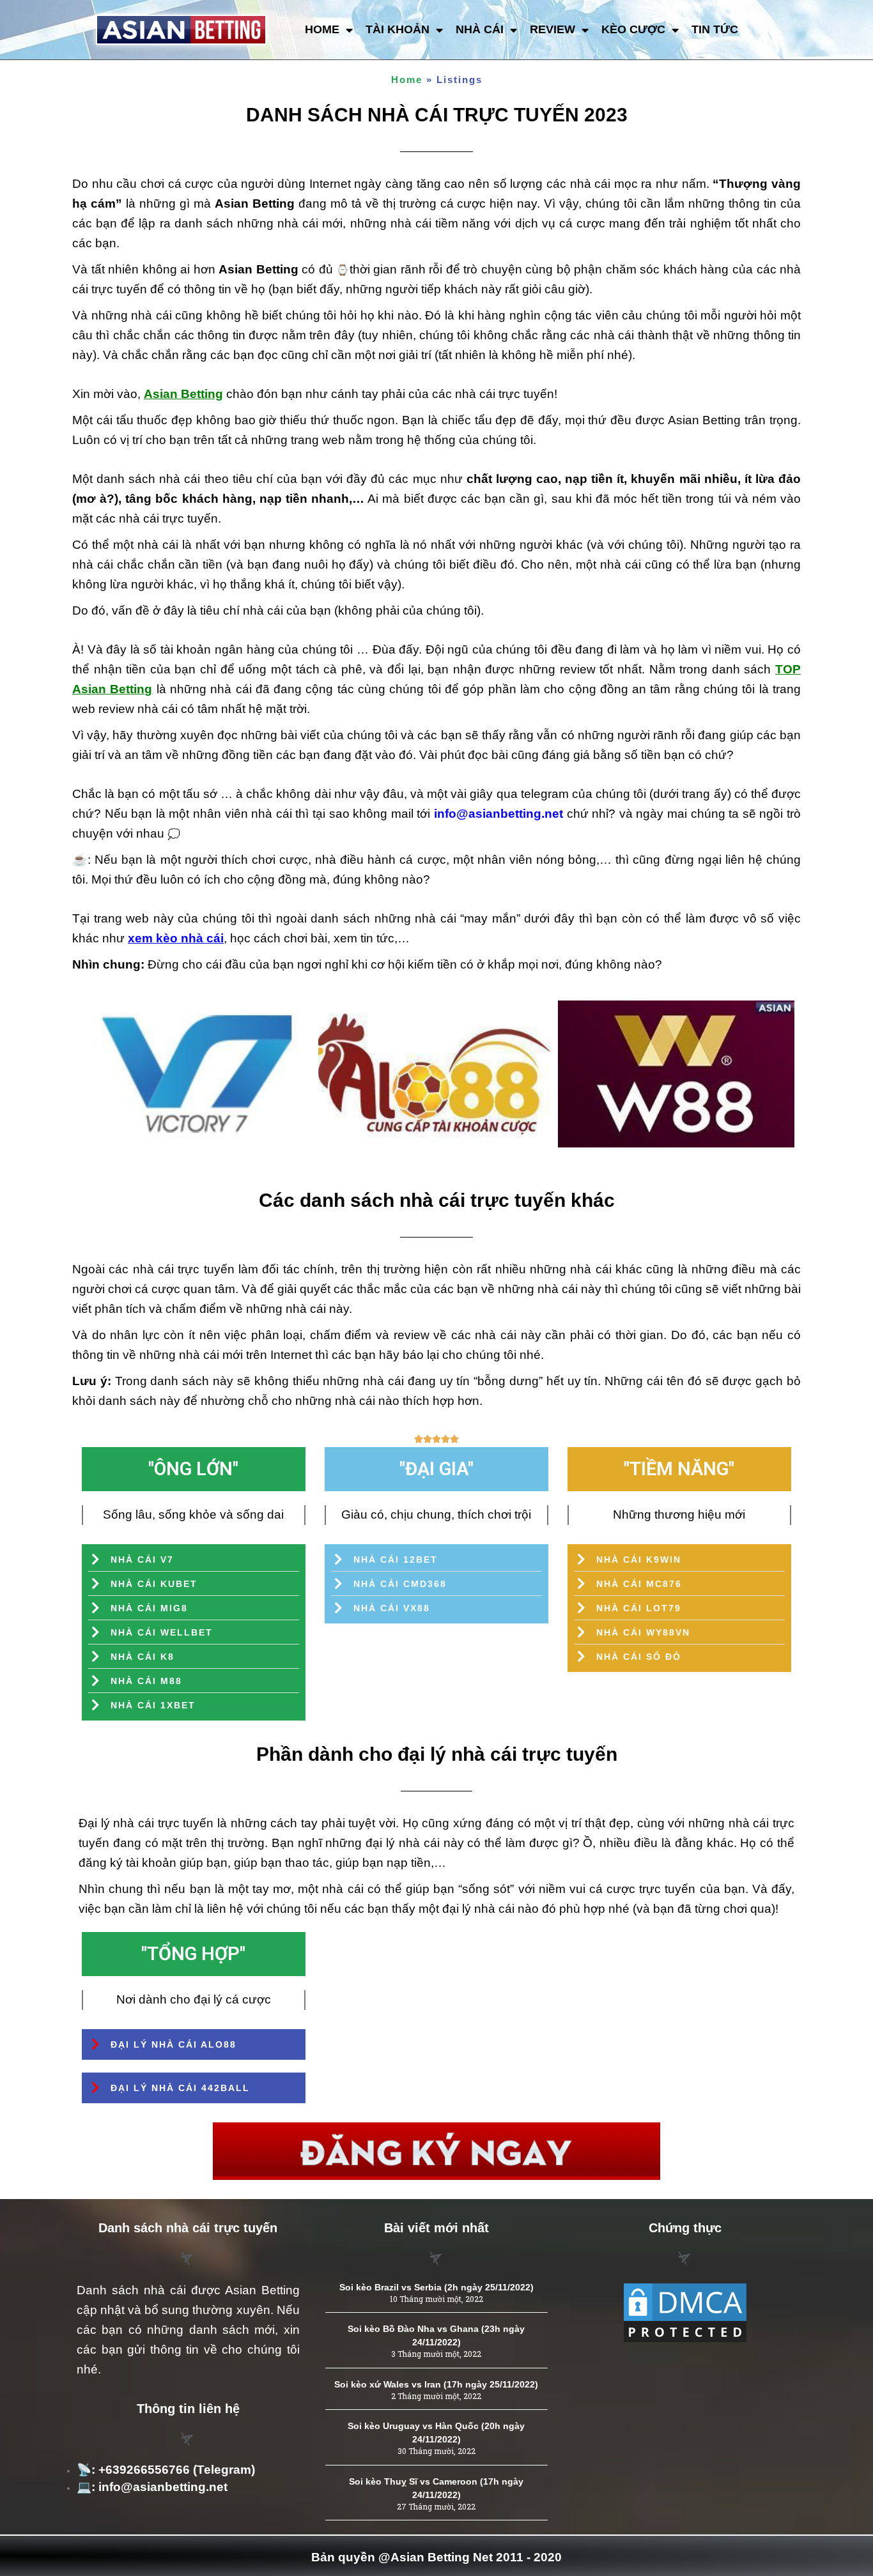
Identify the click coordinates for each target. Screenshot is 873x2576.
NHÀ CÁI (480, 29)
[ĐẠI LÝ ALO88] (436, 1074)
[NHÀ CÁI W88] (676, 1074)
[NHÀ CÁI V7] (197, 1074)
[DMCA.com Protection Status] (685, 2313)
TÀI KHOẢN (398, 29)
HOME (322, 29)
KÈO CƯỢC (633, 29)
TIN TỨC (715, 29)
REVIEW (552, 29)
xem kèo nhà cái (176, 938)
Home (407, 80)
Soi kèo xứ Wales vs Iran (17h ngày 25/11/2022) (436, 2384)
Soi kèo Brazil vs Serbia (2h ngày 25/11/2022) (436, 2287)
